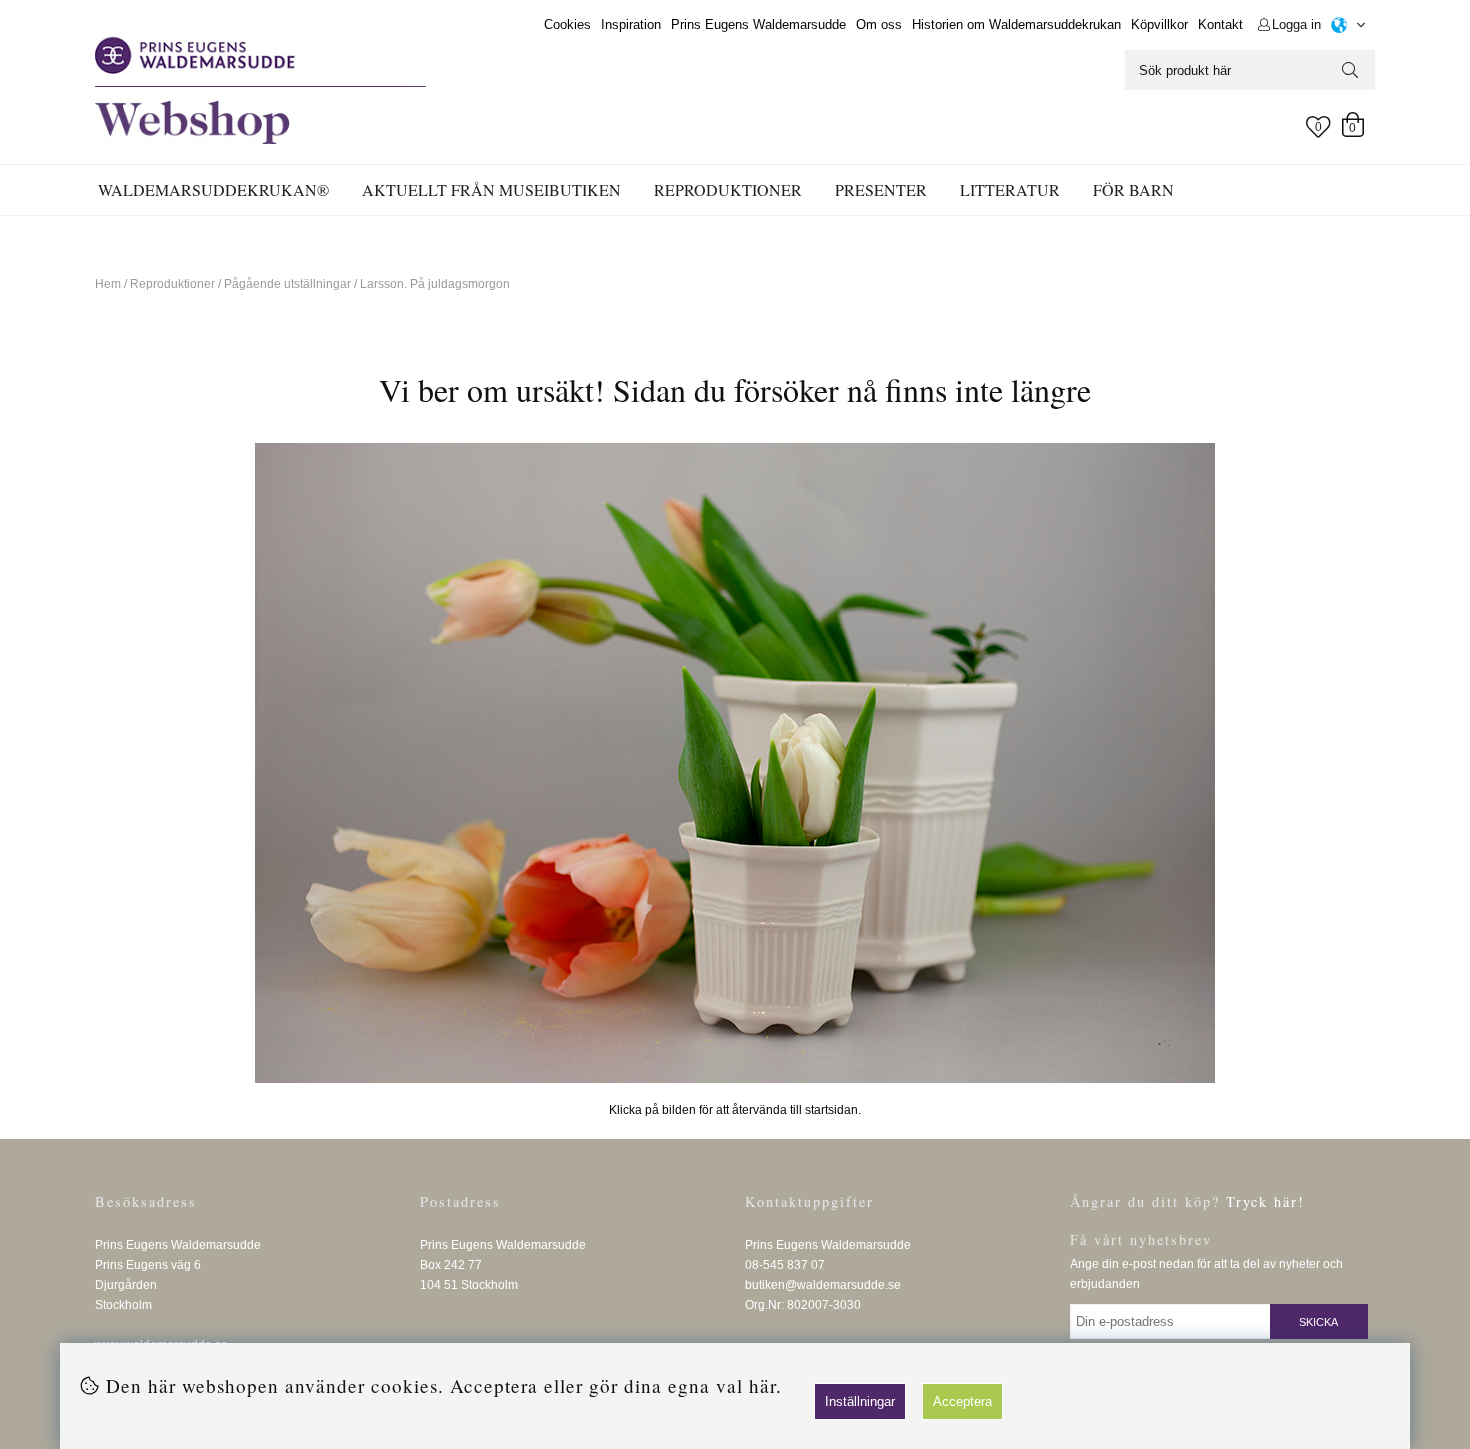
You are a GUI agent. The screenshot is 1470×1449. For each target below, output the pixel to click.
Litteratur (1010, 189)
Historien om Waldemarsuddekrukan (1016, 24)
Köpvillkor (1159, 24)
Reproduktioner (728, 189)
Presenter (881, 189)
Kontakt (1220, 24)
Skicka (1318, 1322)
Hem (108, 284)
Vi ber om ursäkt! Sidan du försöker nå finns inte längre (735, 389)
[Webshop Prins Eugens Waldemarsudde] (735, 763)
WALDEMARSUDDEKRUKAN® (213, 189)
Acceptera (962, 1401)
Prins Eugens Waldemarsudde (758, 24)
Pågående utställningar (287, 284)
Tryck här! (1265, 1201)
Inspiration (631, 24)
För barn (1133, 189)
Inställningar (860, 1401)
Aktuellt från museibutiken (491, 189)
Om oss (879, 24)
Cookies (567, 24)
